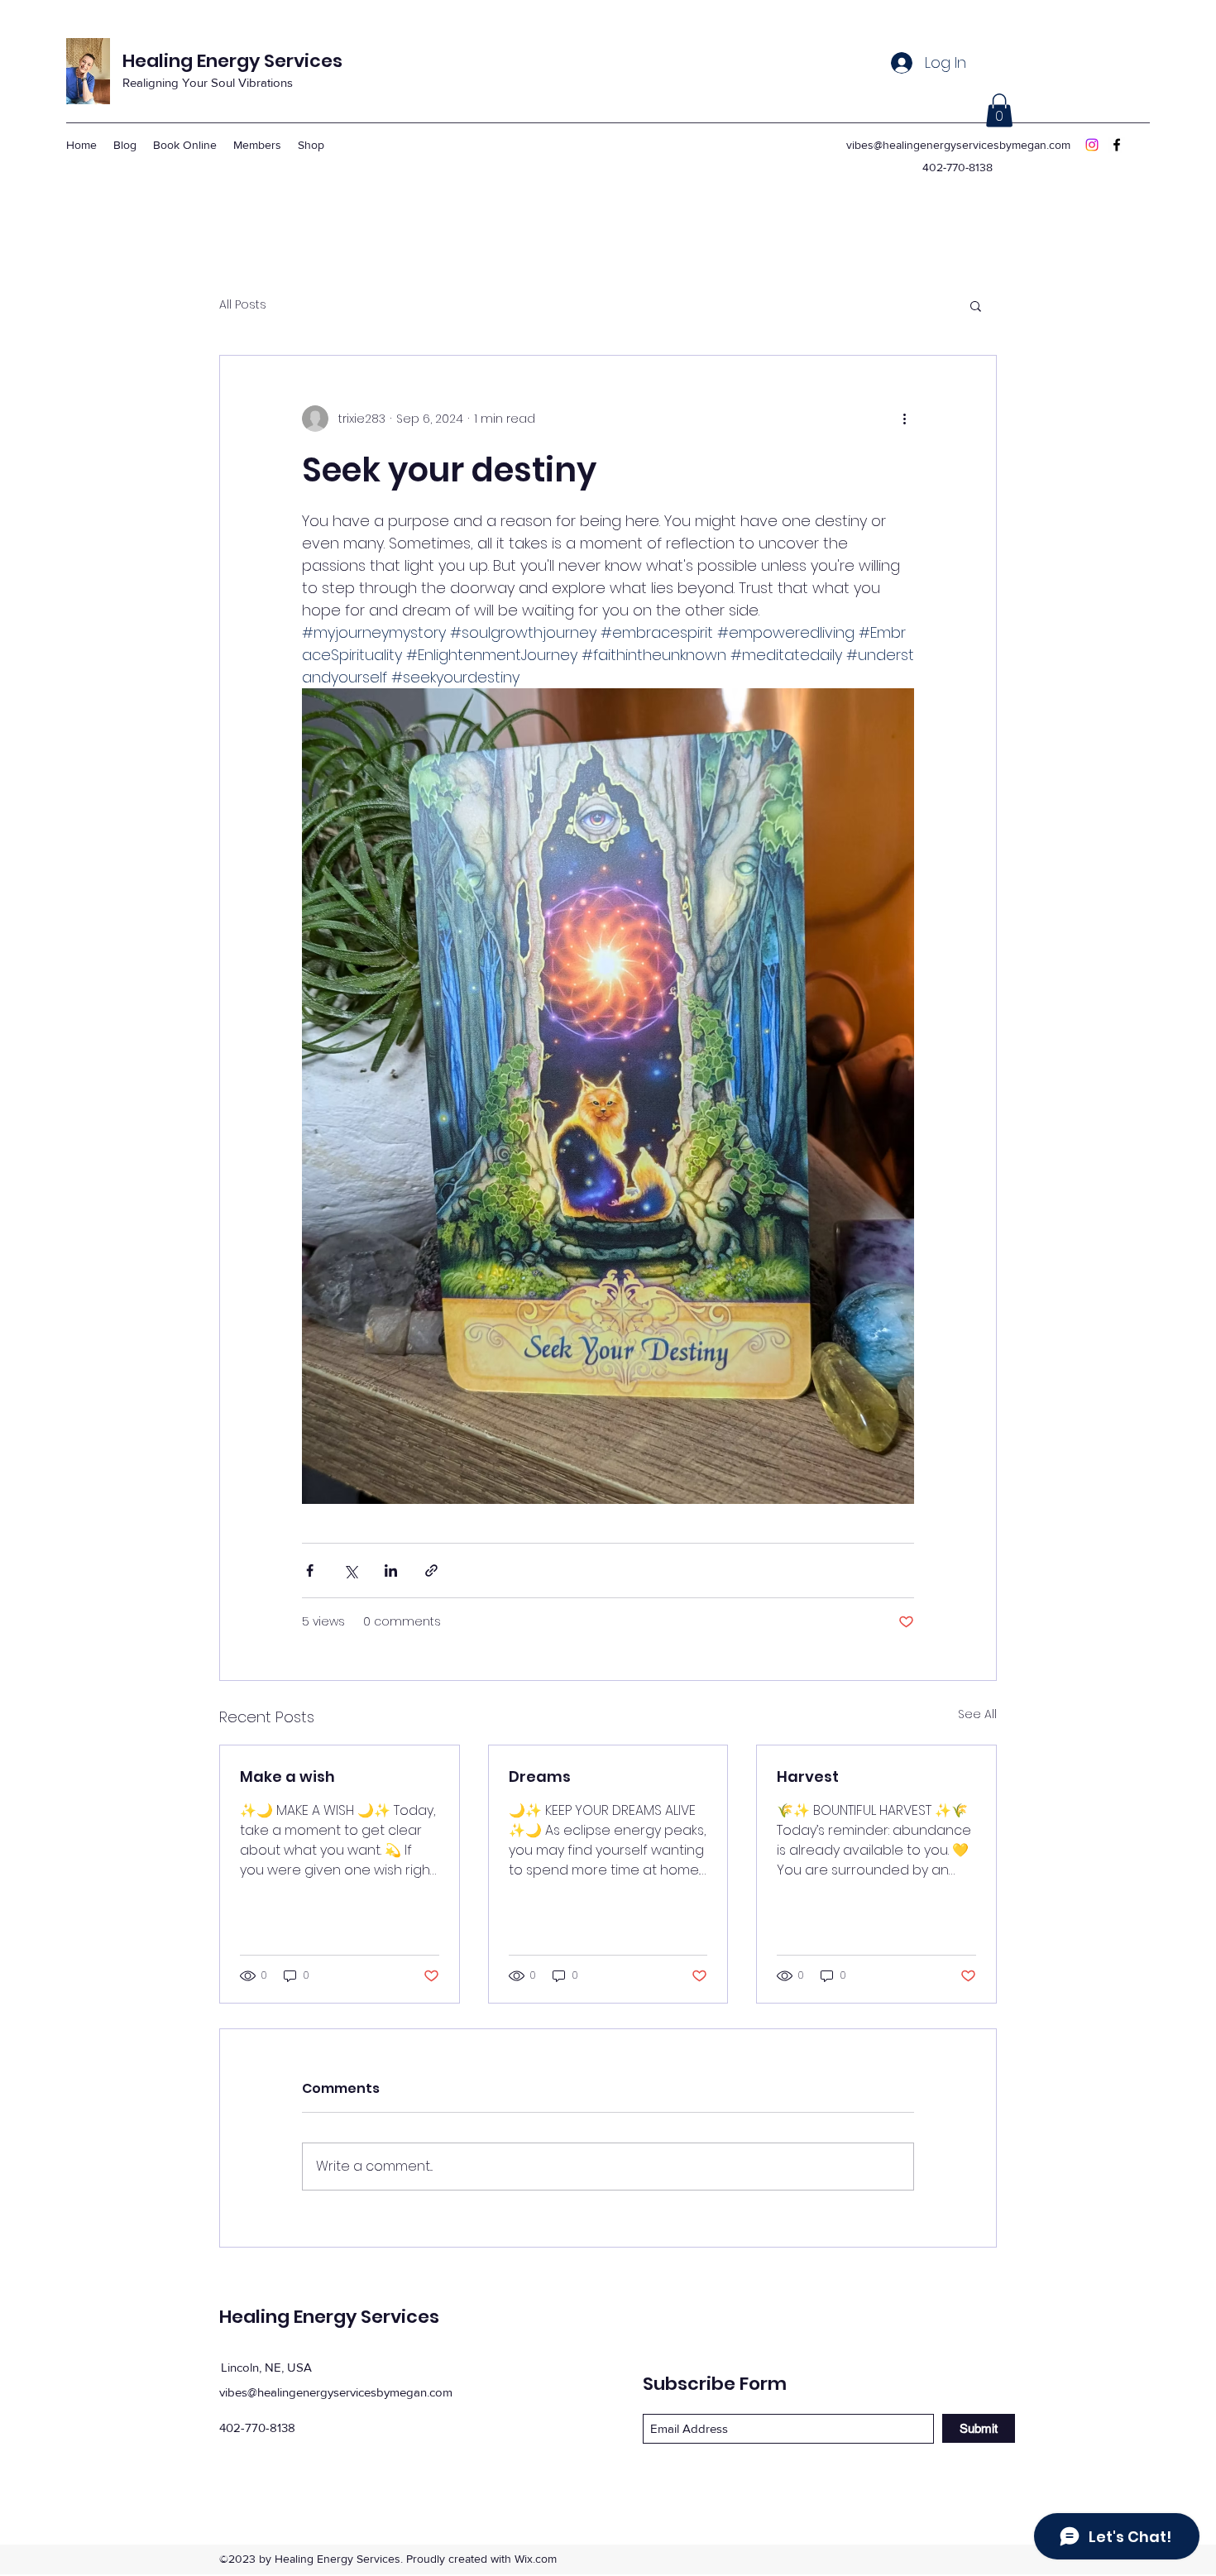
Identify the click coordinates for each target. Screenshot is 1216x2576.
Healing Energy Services (232, 61)
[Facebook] (1117, 145)
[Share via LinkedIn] (391, 1570)
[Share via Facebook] (310, 1570)
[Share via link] (431, 1570)
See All (977, 1714)
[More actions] (904, 419)
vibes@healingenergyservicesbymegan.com (958, 145)
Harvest (808, 1776)
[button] (999, 110)
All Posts (243, 305)
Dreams (540, 1776)
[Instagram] (1092, 145)
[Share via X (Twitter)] (350, 1570)
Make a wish (287, 1776)
